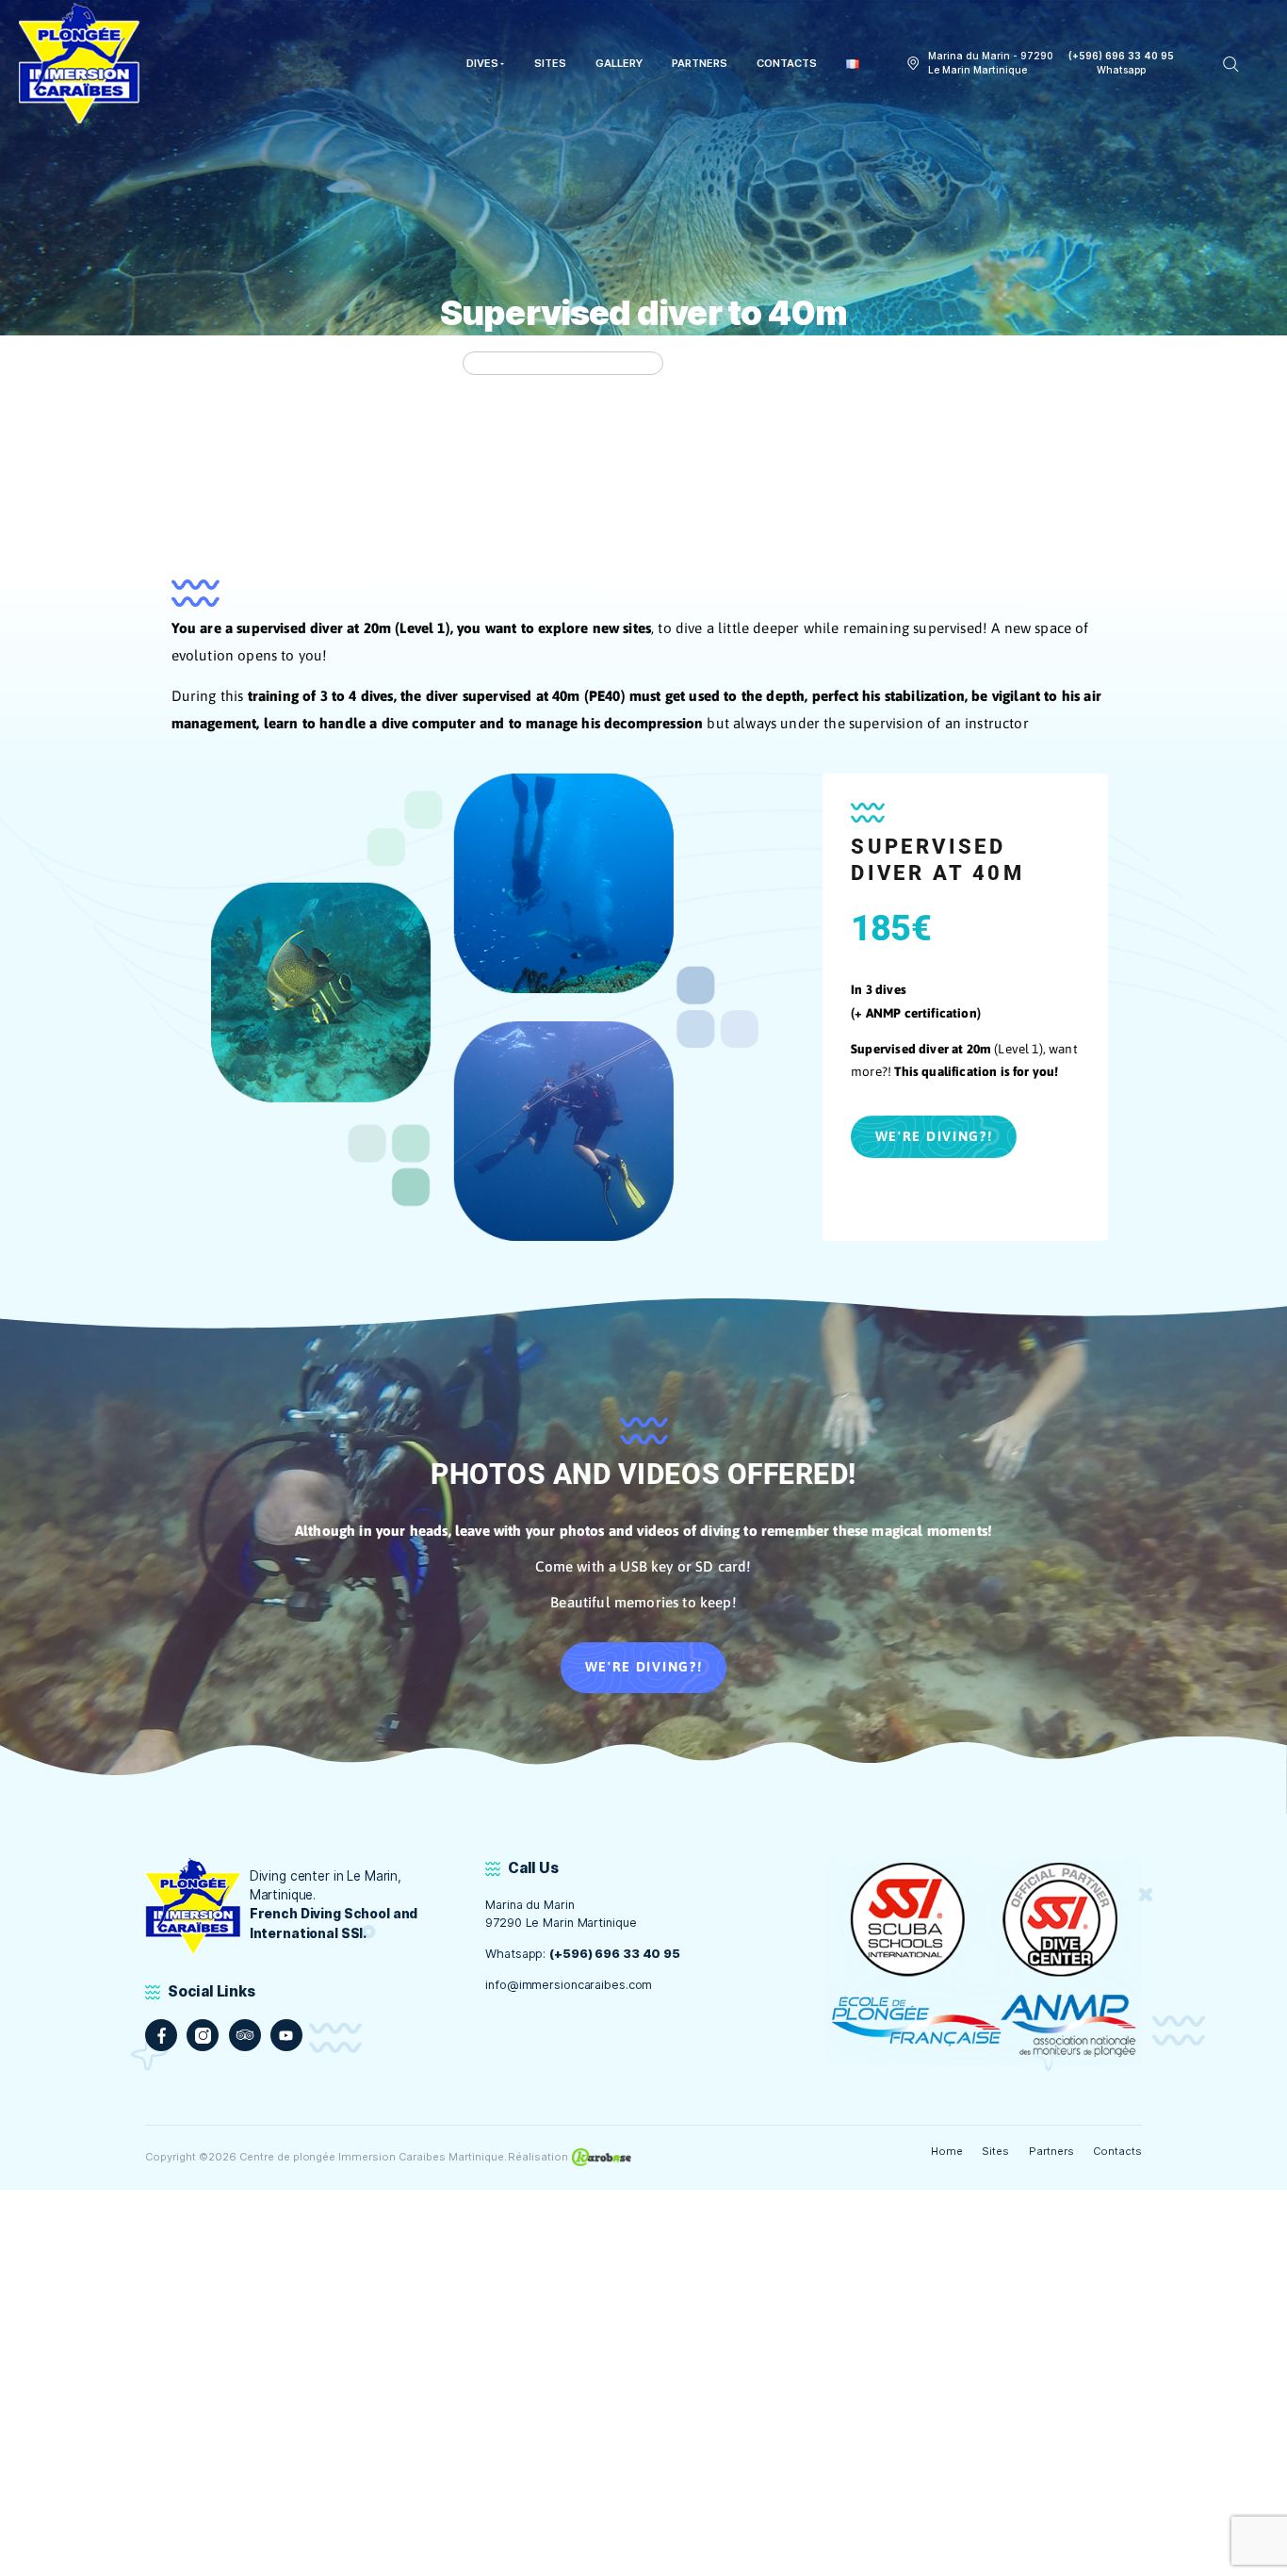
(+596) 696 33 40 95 (615, 1954)
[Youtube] (286, 2035)
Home (947, 2151)
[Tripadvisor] (245, 2035)
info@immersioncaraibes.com (569, 1985)
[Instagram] (203, 2035)
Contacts (1117, 2151)
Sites (995, 2151)
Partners (1051, 2151)
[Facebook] (161, 2035)
